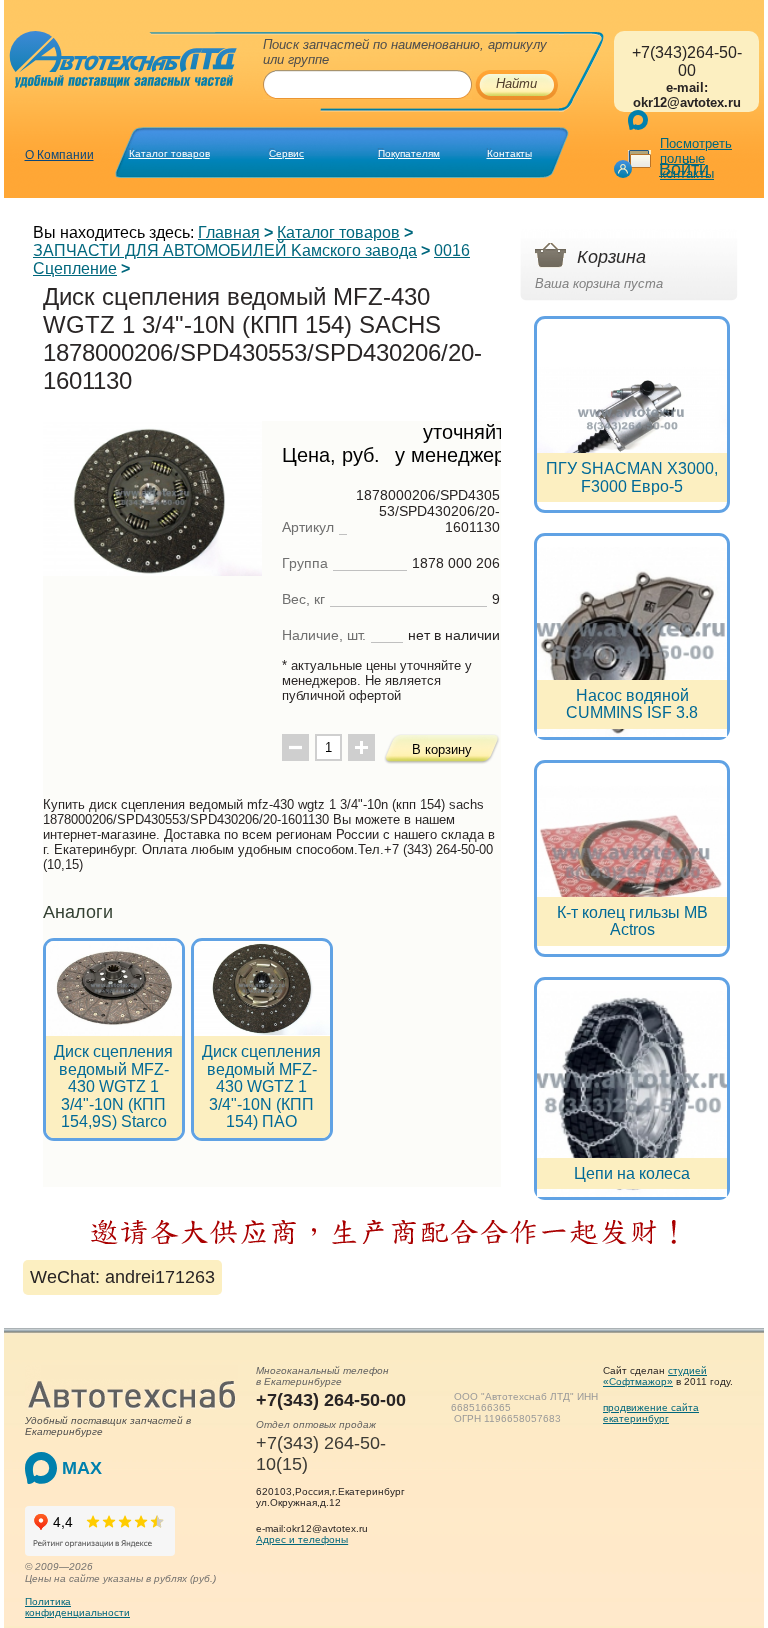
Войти (684, 169)
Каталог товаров (169, 153)
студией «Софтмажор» (655, 1376)
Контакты (509, 153)
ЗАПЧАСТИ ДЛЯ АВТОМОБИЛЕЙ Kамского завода (225, 250)
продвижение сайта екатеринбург (651, 1413)
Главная (229, 232)
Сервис (286, 153)
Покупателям (409, 153)
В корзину (442, 749)
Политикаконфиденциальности (77, 1607)
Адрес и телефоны (302, 1539)
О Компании (59, 155)
